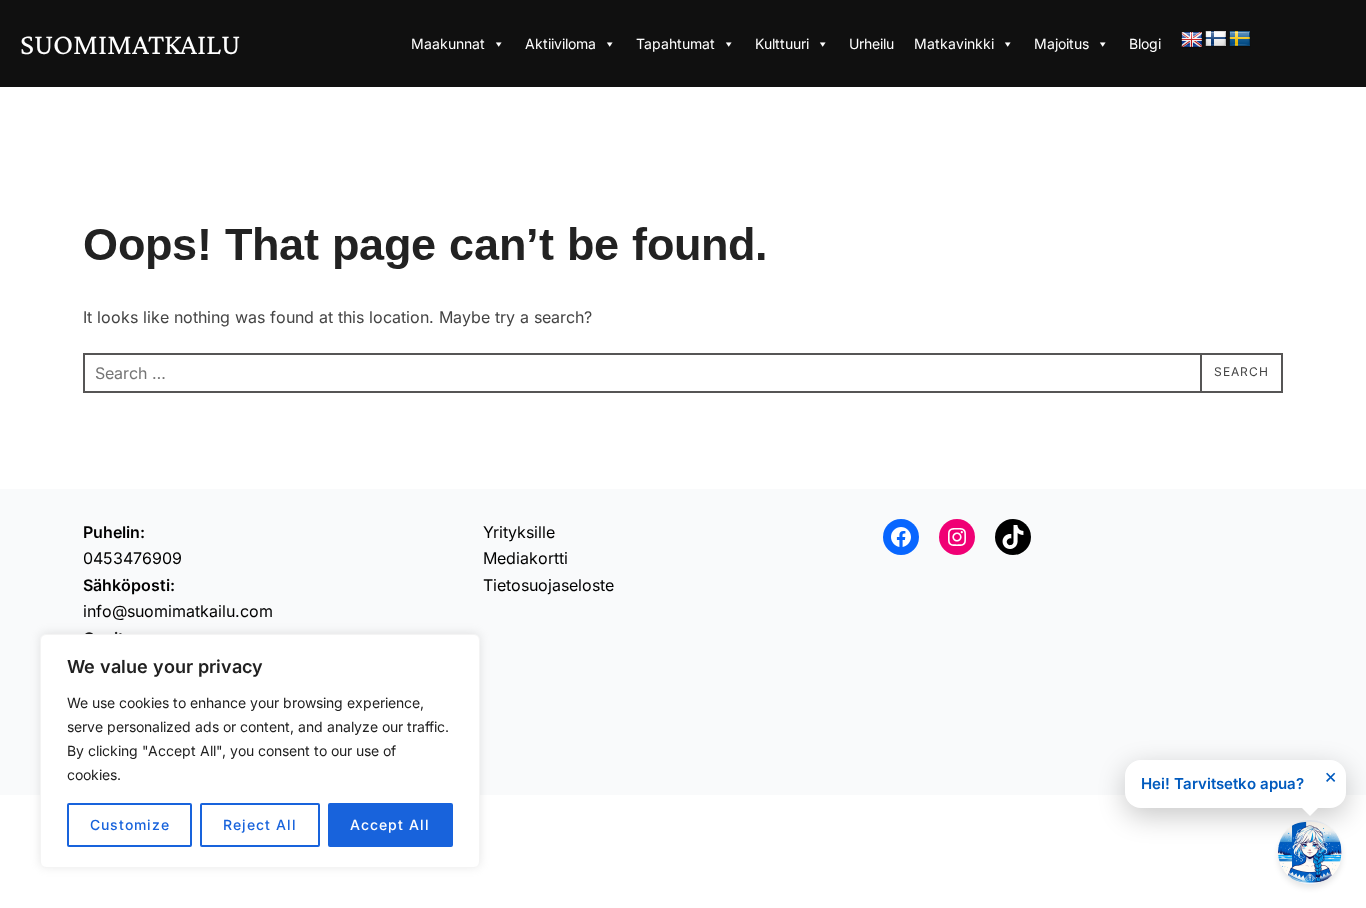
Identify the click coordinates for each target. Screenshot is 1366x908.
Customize (130, 824)
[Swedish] (1240, 39)
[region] (260, 751)
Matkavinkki (954, 43)
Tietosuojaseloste (548, 585)
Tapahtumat (675, 43)
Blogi (1145, 43)
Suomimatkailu (130, 43)
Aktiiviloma (560, 43)
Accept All (390, 824)
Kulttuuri (782, 43)
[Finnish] (1216, 39)
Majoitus (1061, 43)
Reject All (260, 824)
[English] (1192, 40)
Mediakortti (525, 558)
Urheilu (871, 43)
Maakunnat (448, 43)
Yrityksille (519, 532)
